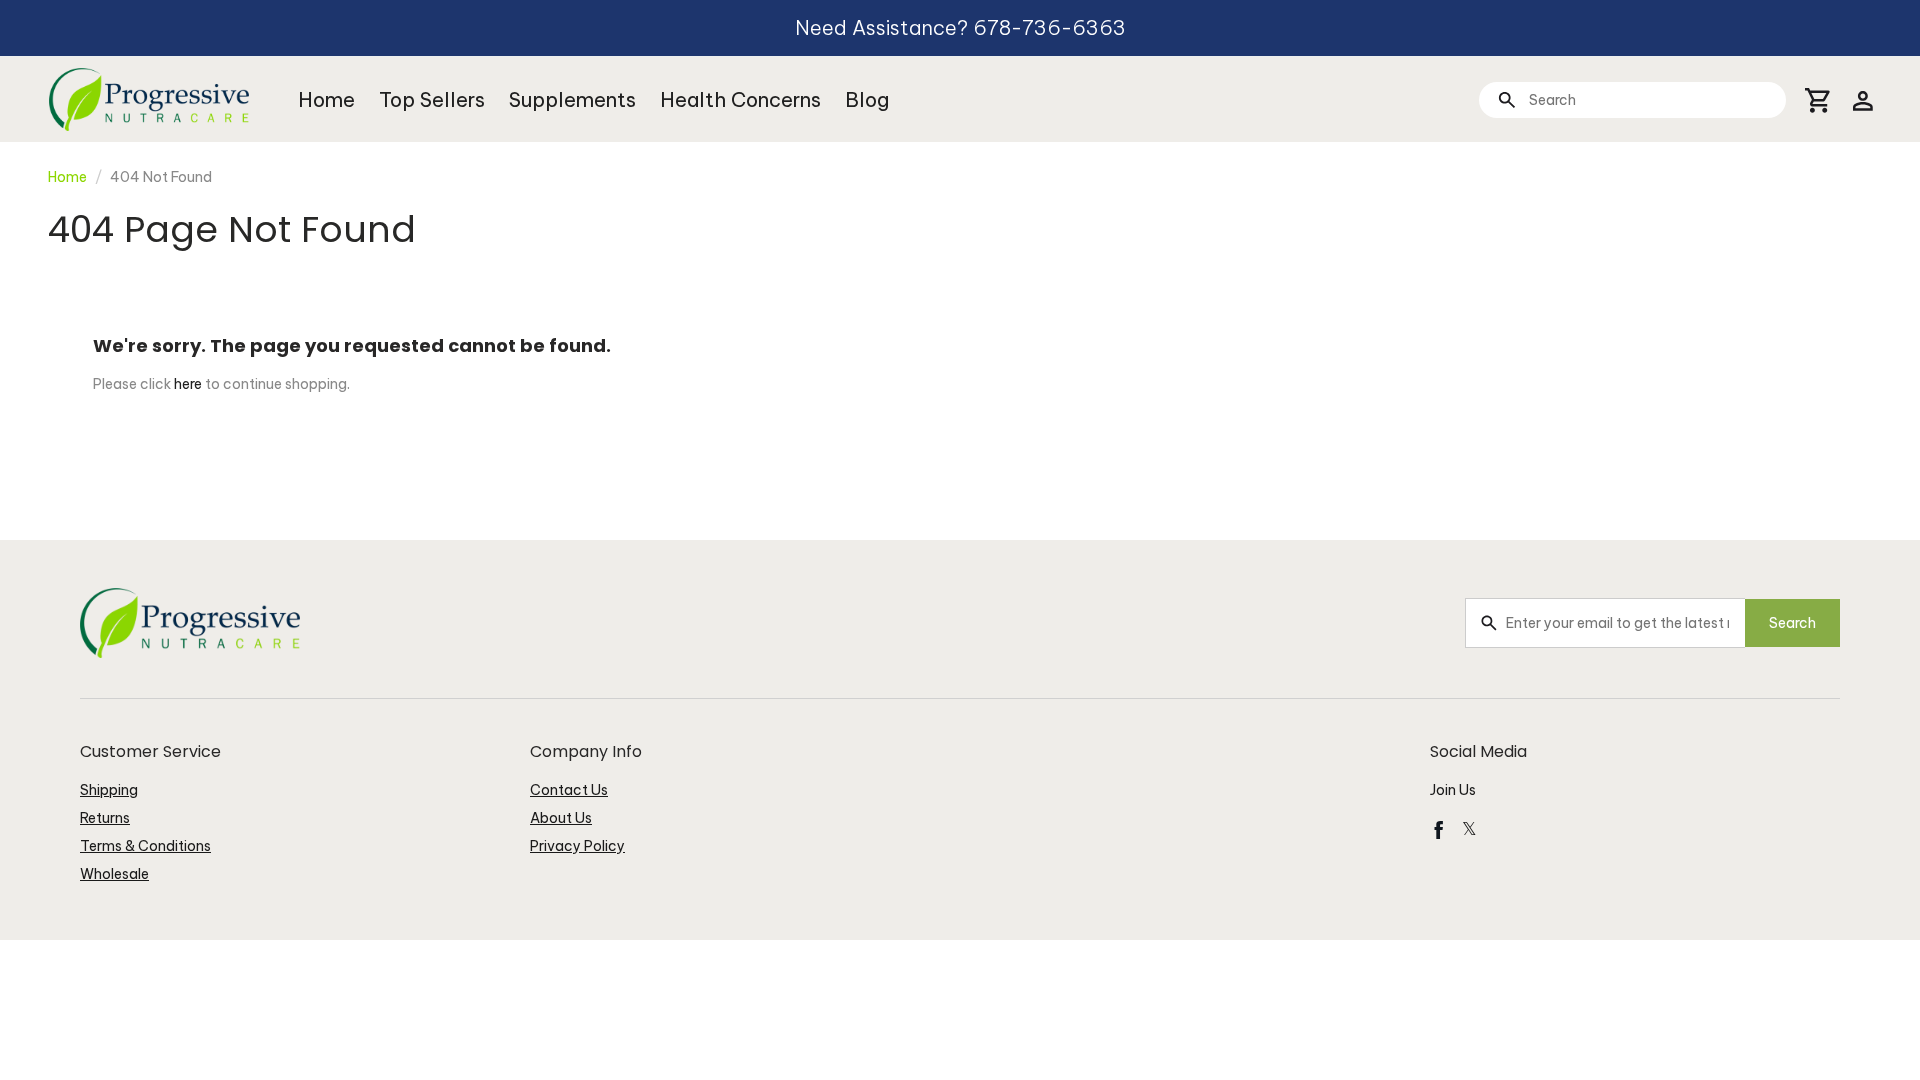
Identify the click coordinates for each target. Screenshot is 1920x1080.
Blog (867, 99)
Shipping (109, 790)
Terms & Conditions (145, 846)
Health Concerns (740, 99)
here (188, 384)
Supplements (572, 99)
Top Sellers (432, 99)
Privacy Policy (577, 846)
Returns (105, 818)
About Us (561, 818)
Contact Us (569, 790)
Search (1792, 623)
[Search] (1506, 99)
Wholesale (114, 874)
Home (326, 99)
